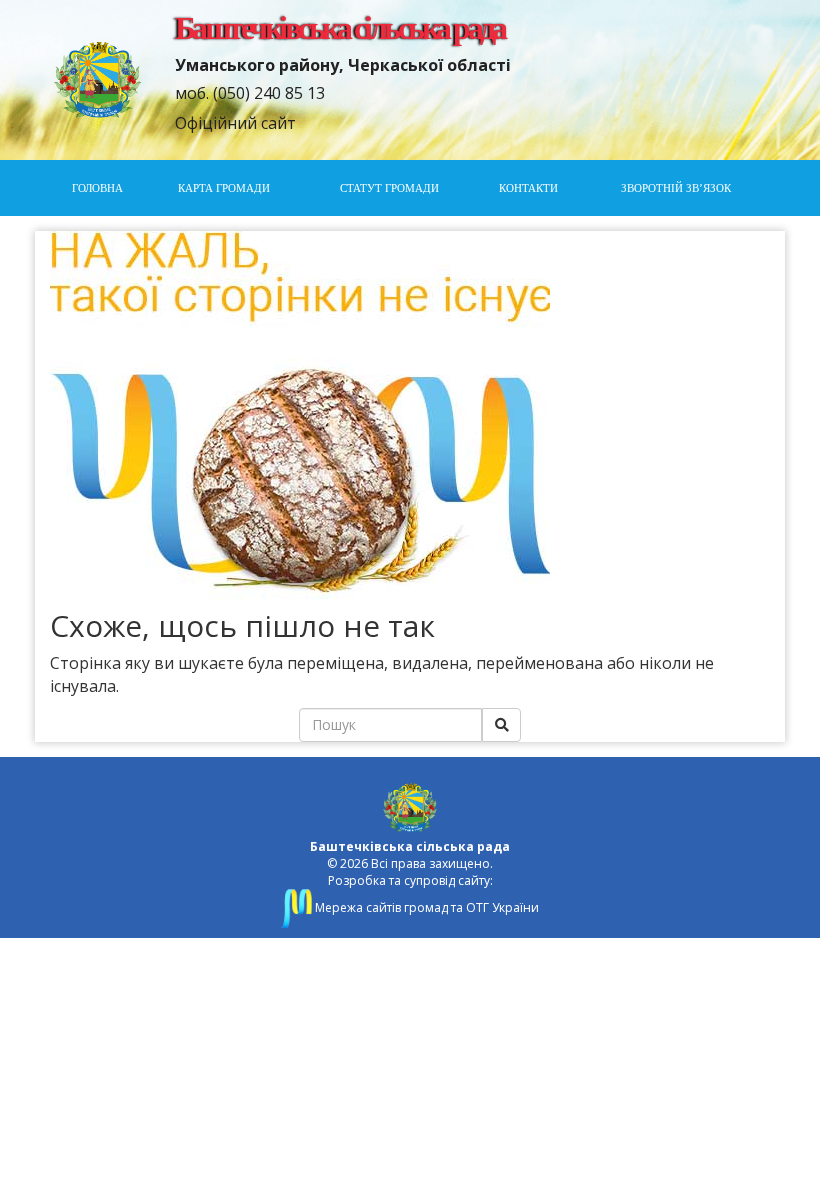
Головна (97, 188)
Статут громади (389, 188)
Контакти (528, 188)
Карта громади (224, 188)
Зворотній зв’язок (676, 188)
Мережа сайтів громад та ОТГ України (425, 907)
